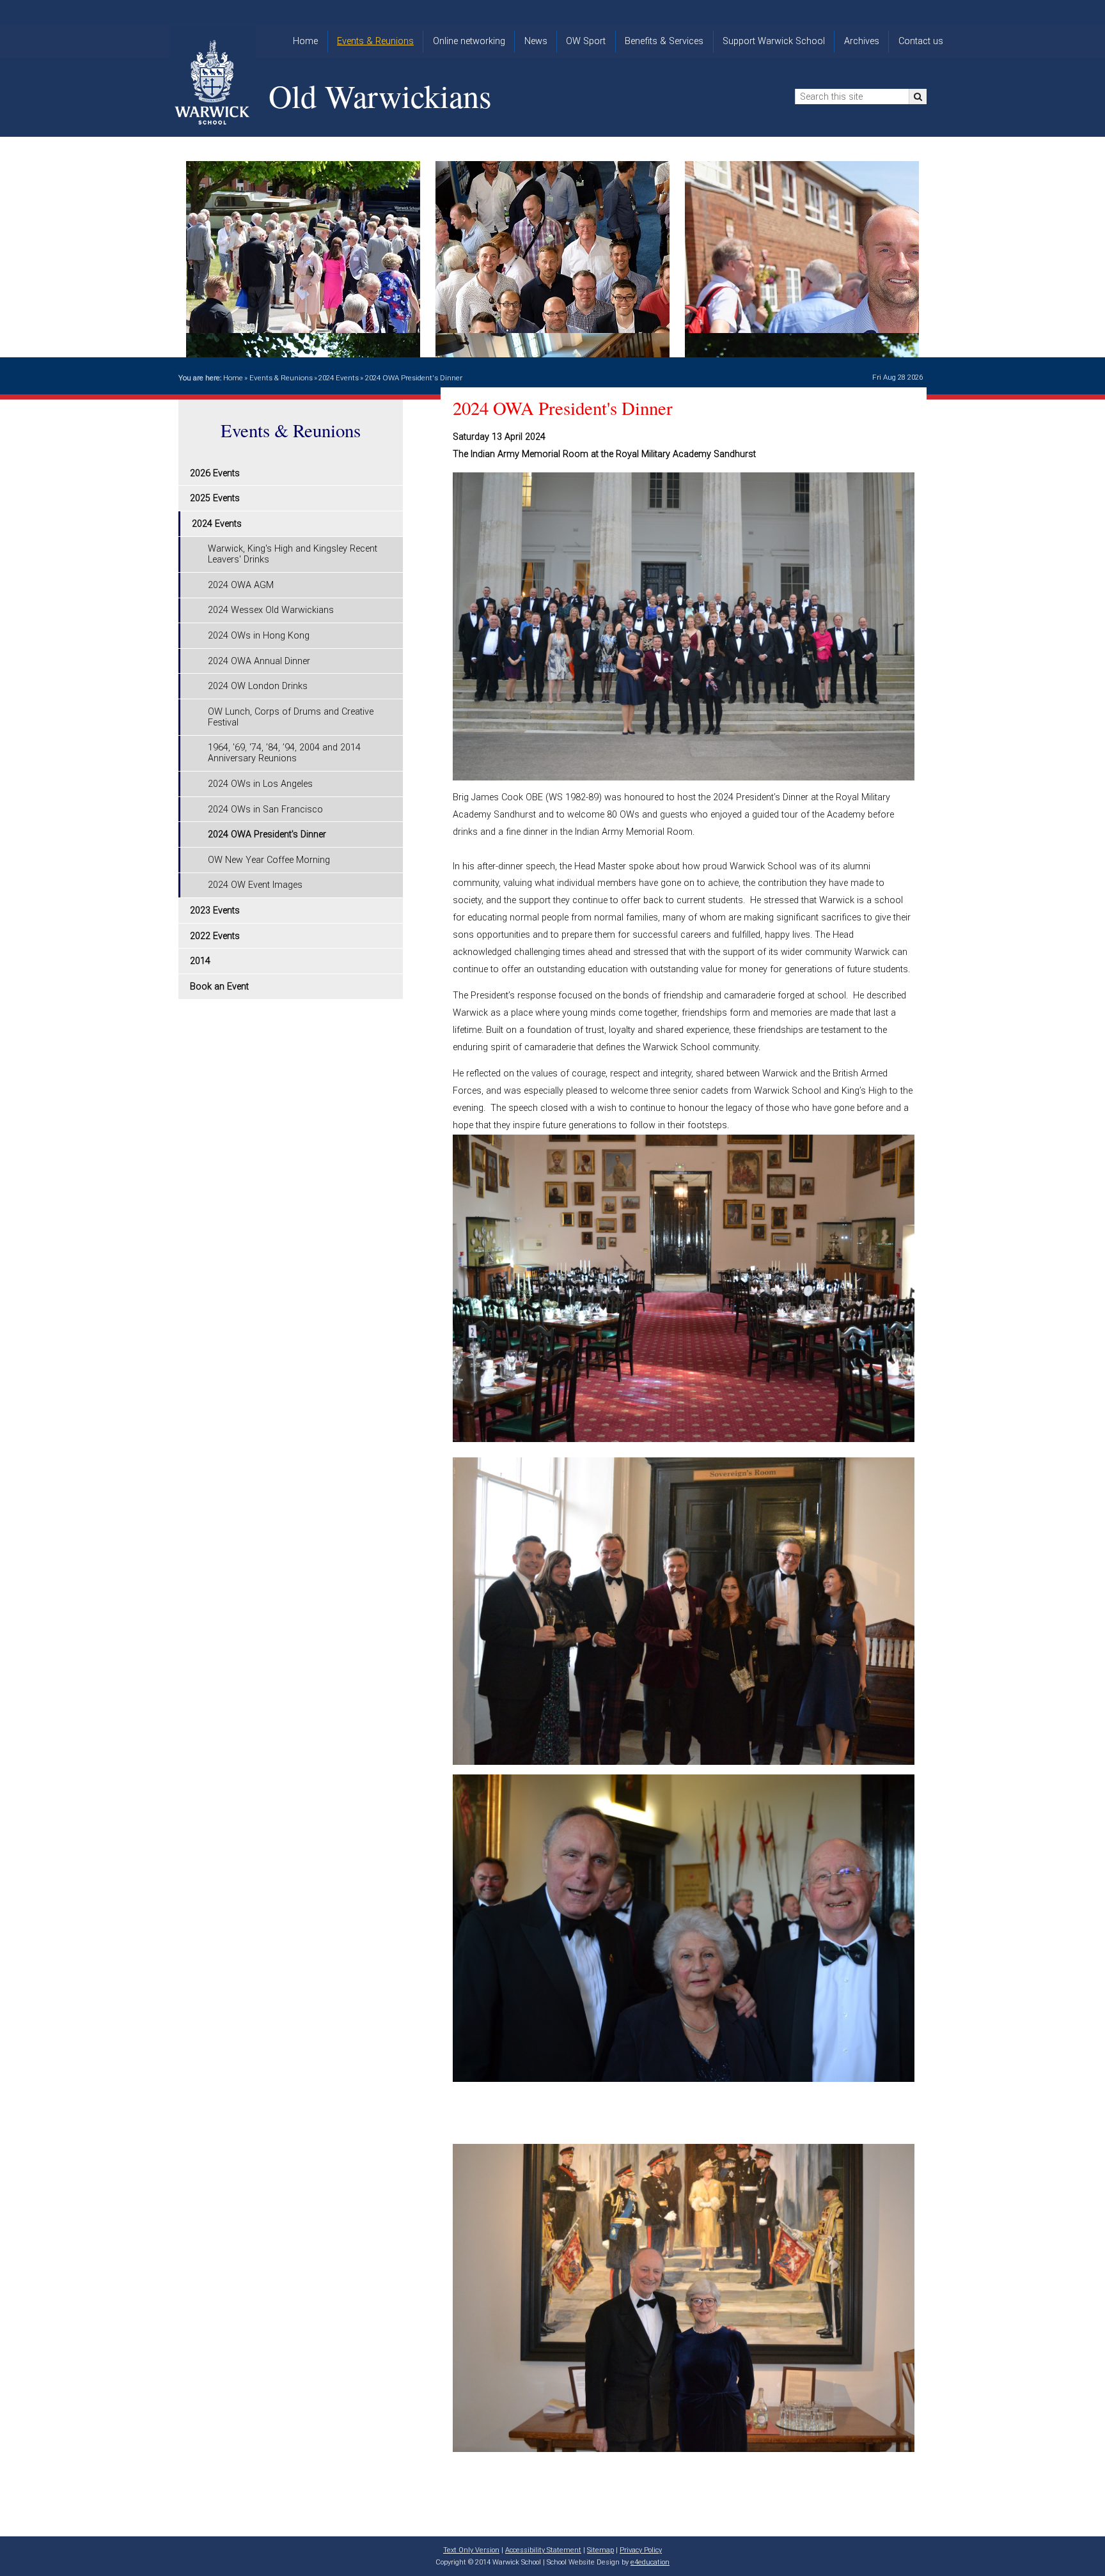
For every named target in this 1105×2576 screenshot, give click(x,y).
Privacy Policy (641, 2550)
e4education (650, 2562)
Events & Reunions (281, 378)
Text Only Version (471, 2550)
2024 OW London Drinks (258, 686)
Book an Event (219, 987)
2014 (200, 961)
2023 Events (215, 911)
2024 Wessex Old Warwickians (271, 610)
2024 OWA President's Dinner (414, 378)
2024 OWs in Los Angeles (260, 784)
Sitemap (600, 2550)
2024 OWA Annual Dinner (259, 661)
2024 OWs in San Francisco (265, 810)
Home (233, 378)
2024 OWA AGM (241, 585)
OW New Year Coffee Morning (269, 860)
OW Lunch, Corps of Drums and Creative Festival (291, 717)
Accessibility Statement (543, 2550)
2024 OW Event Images (255, 885)
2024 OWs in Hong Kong (259, 636)
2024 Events (339, 378)
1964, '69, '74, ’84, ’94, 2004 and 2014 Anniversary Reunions (284, 753)
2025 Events (215, 498)
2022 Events (215, 936)
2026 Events (215, 473)
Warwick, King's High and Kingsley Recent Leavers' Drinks (293, 554)
